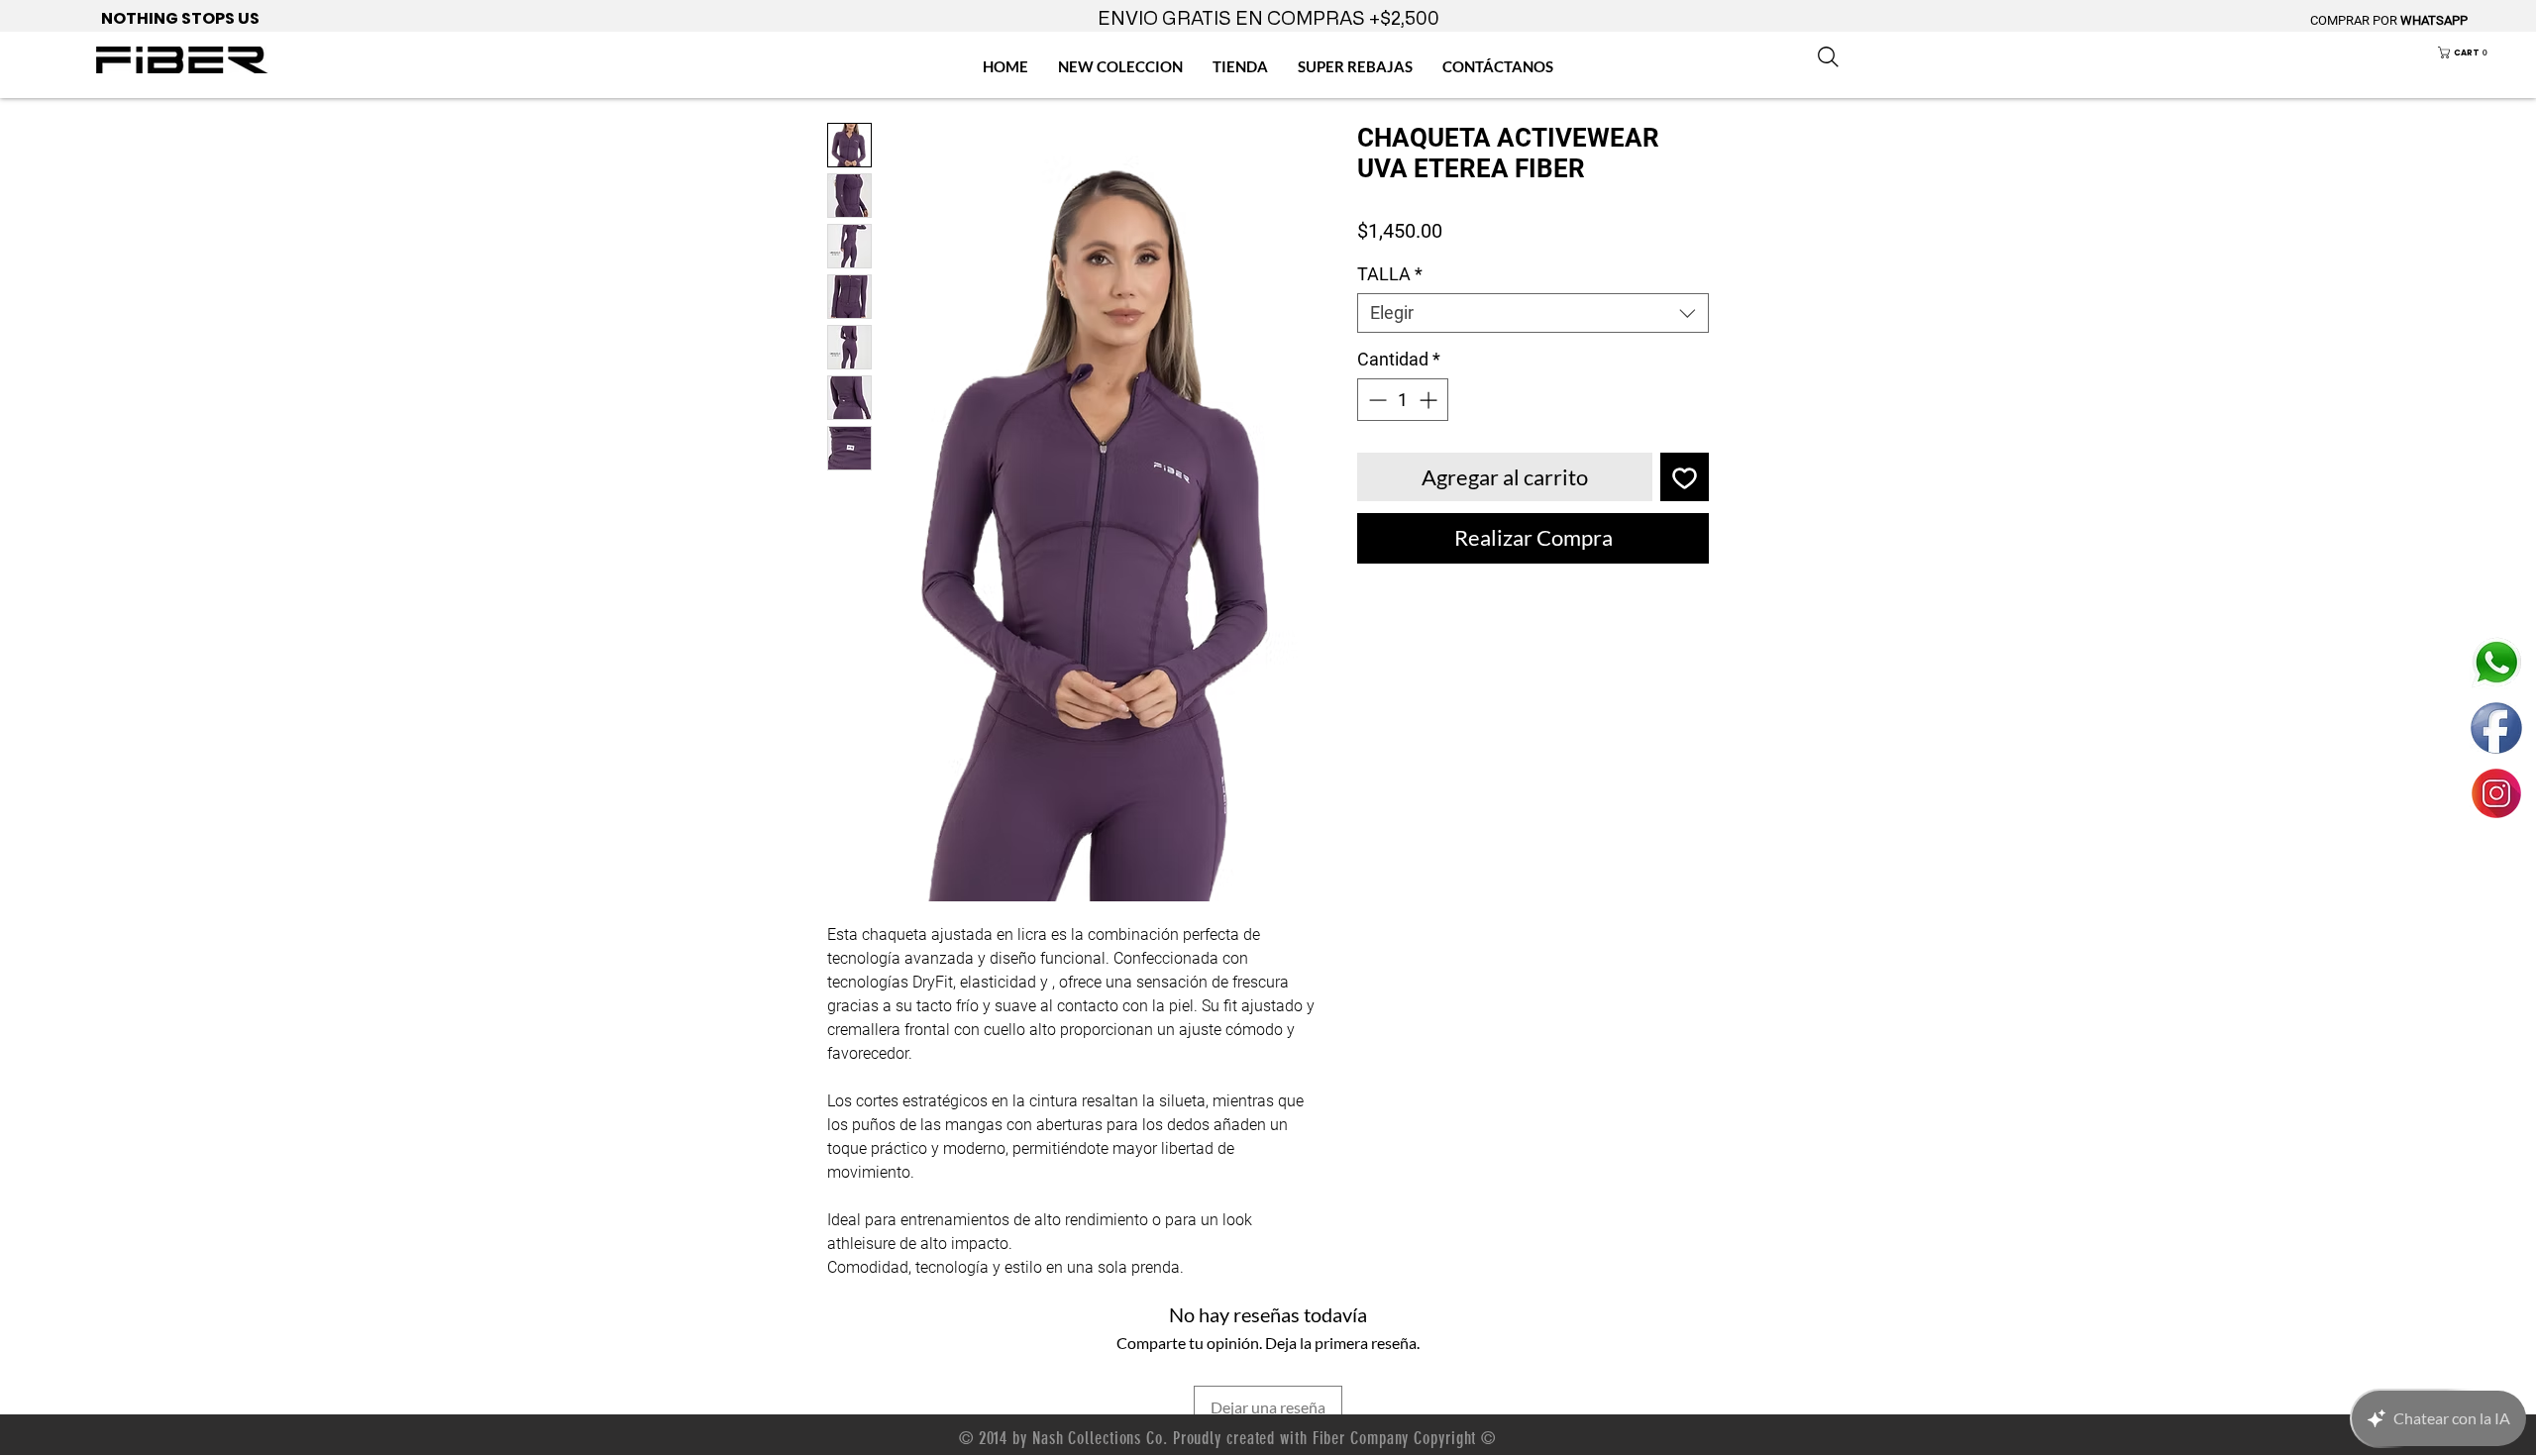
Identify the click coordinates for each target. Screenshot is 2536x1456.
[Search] (1828, 56)
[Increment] (1430, 400)
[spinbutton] (1403, 400)
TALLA (1390, 274)
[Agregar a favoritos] (1685, 477)
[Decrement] (1375, 400)
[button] (2477, 52)
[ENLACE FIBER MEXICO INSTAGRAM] (2496, 793)
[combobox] (1533, 313)
